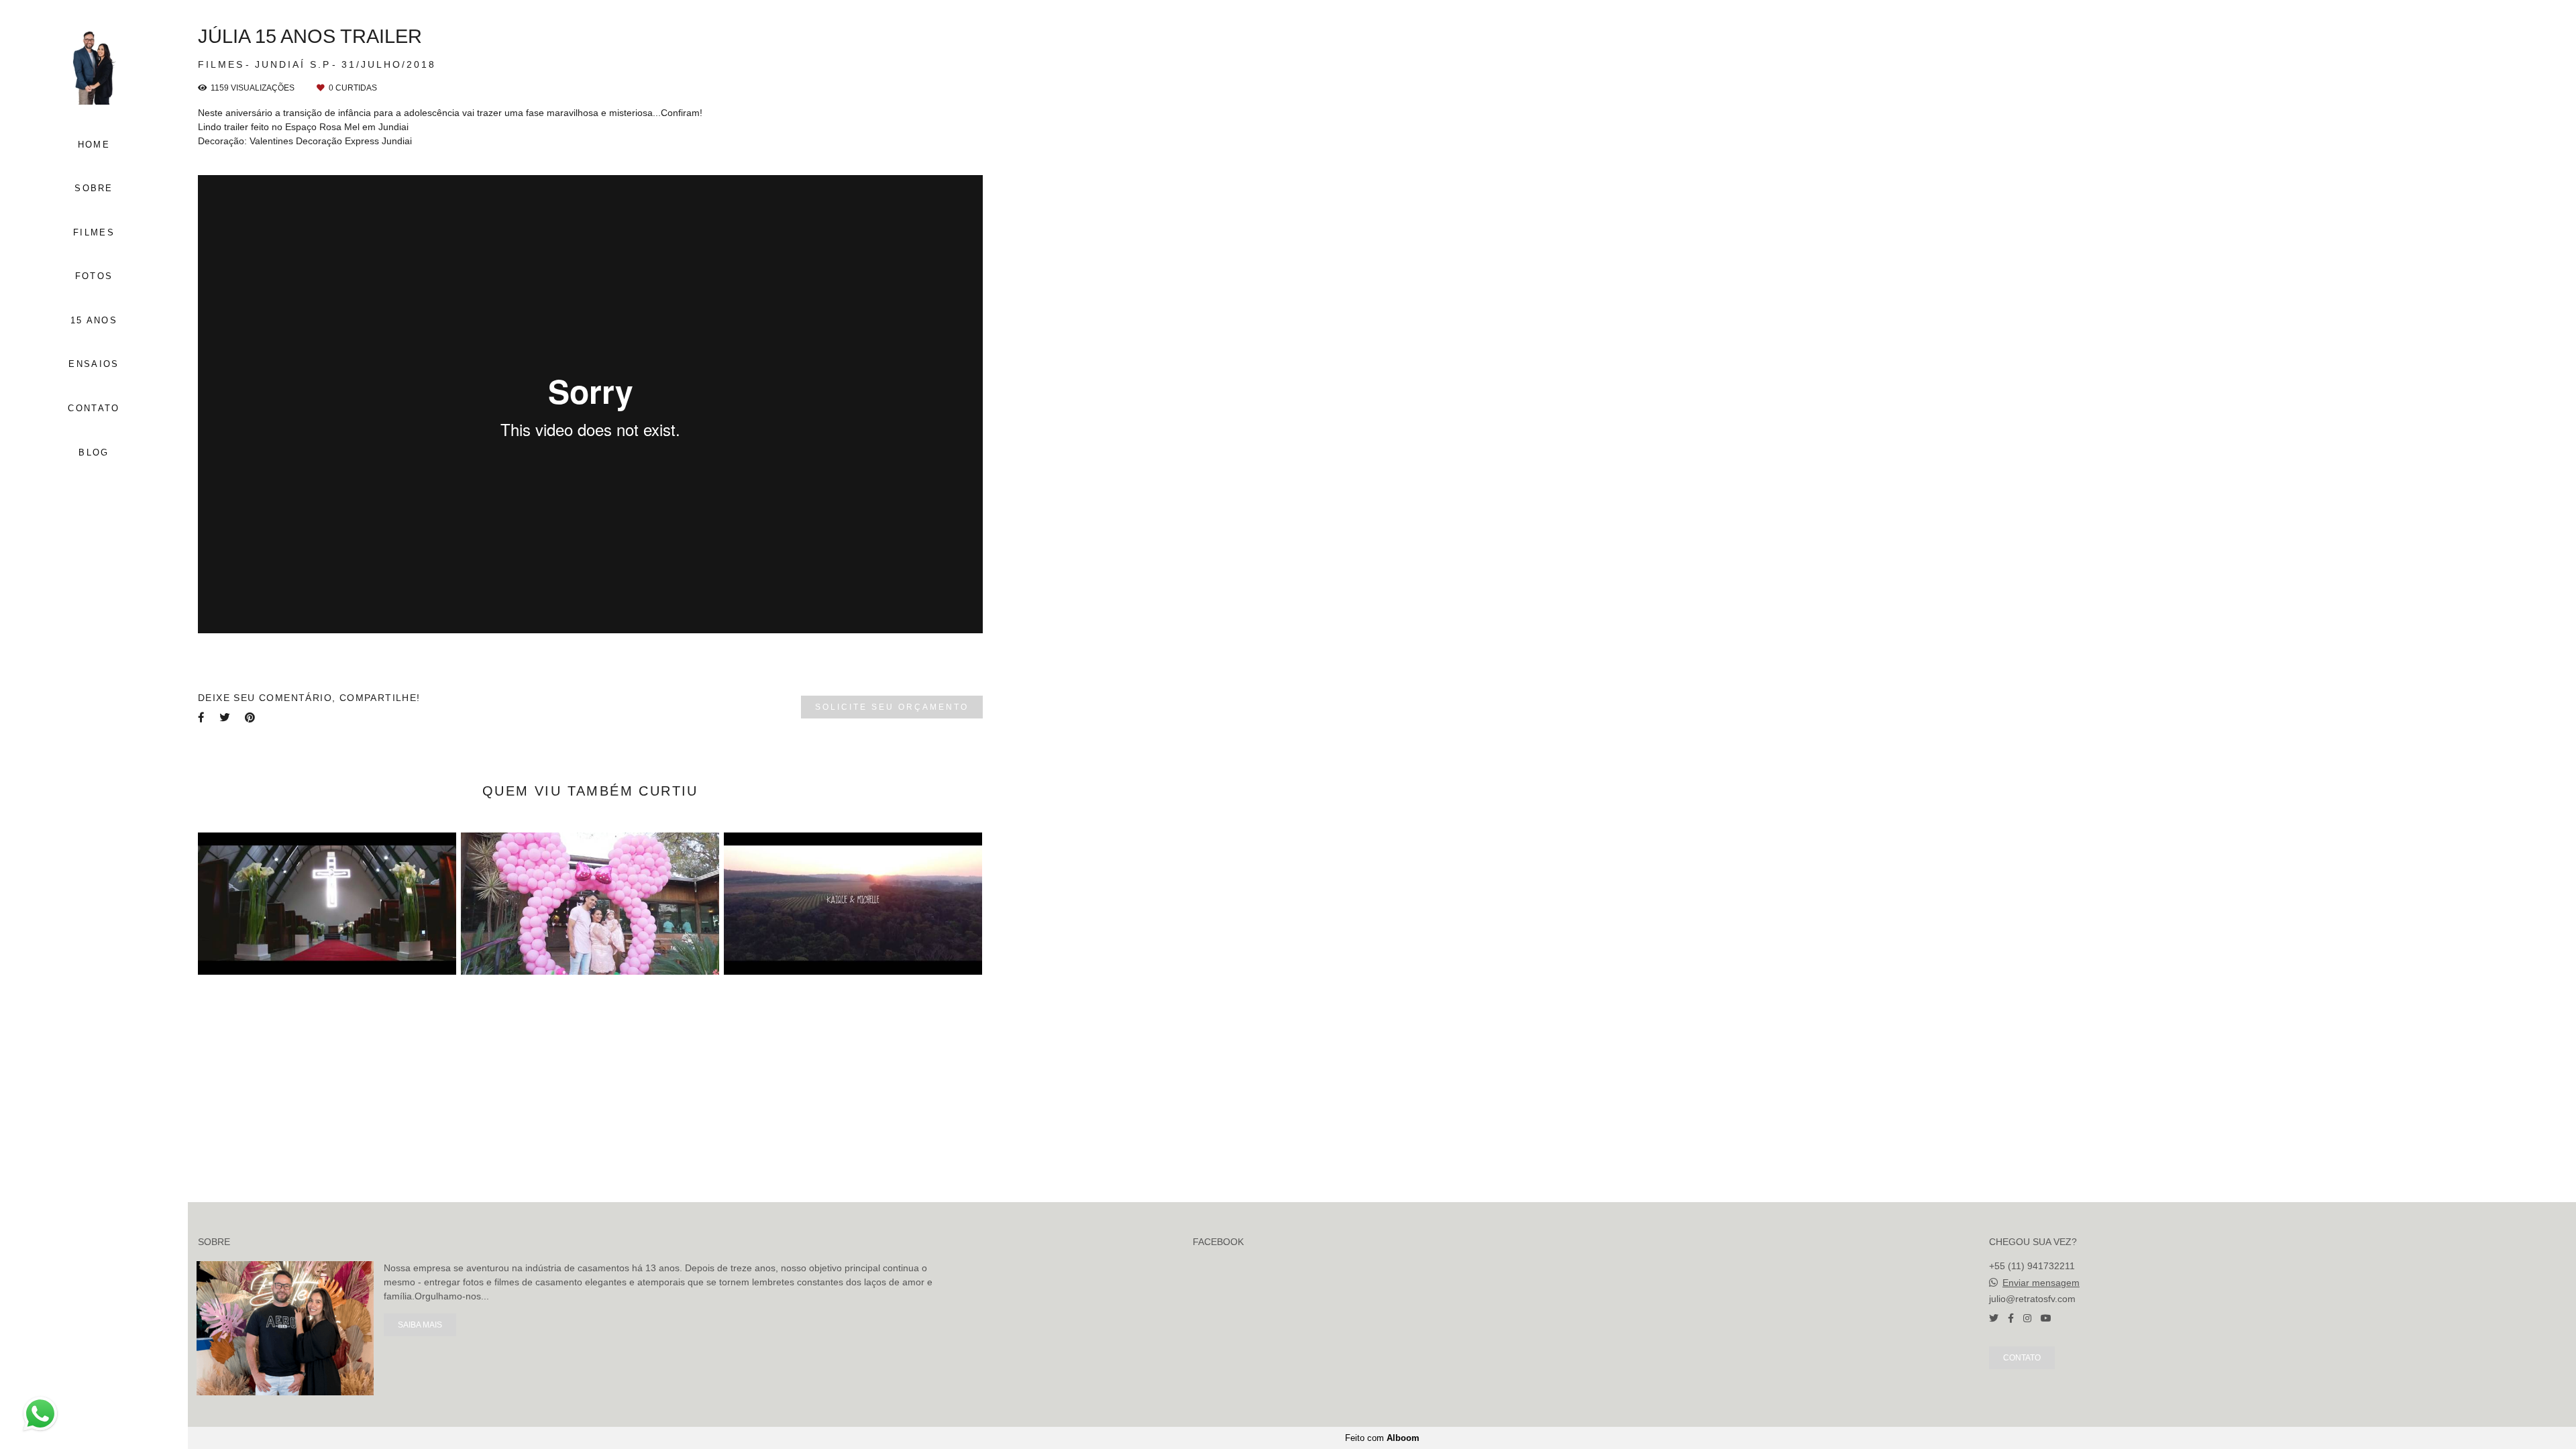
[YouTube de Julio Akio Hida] (2046, 1318)
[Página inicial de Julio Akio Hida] (94, 66)
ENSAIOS (94, 364)
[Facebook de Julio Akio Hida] (2011, 1318)
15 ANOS (94, 320)
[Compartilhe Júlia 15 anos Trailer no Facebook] (202, 717)
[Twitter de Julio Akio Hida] (1994, 1318)
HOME (94, 145)
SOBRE (94, 188)
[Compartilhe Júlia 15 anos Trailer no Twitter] (225, 717)
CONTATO (94, 408)
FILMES (94, 232)
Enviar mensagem (2041, 1283)
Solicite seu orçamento (892, 707)
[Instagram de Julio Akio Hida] (2027, 1318)
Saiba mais (420, 1325)
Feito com (1382, 1438)
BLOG (94, 452)
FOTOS (94, 276)
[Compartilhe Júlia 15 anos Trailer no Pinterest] (251, 717)
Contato (2022, 1357)
